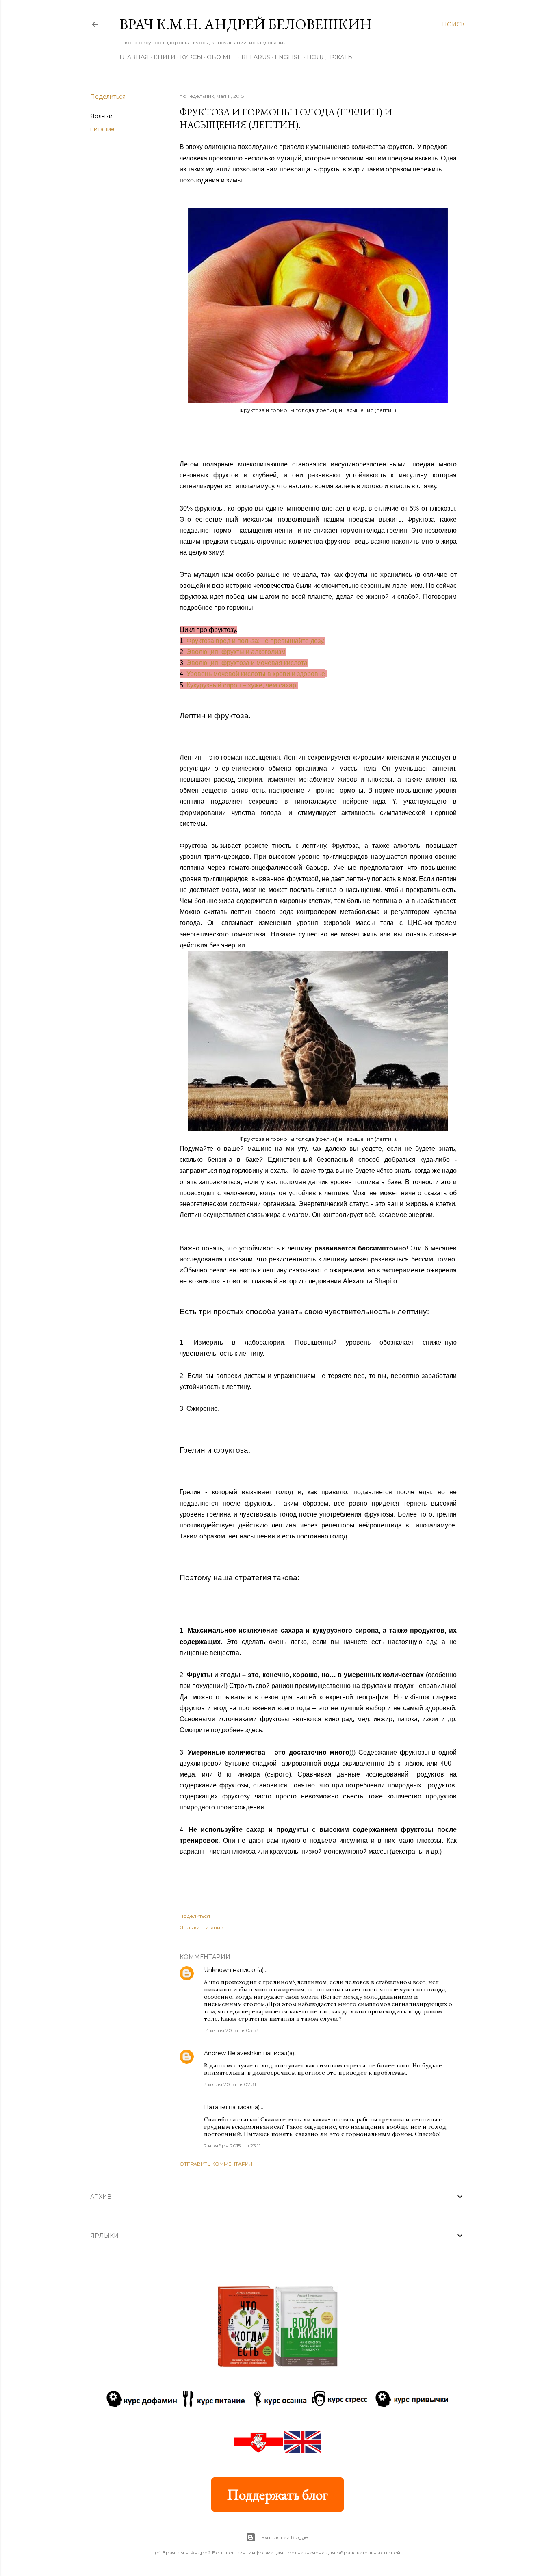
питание (102, 129)
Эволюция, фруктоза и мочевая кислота (247, 663)
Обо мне (222, 57)
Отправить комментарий (216, 2164)
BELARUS (256, 57)
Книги (165, 57)
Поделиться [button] (108, 97)
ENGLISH (288, 57)
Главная (134, 57)
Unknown (218, 1970)
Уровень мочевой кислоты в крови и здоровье (256, 674)
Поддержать (330, 57)
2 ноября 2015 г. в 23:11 (232, 2146)
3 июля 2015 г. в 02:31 (230, 2084)
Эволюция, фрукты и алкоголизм (236, 652)
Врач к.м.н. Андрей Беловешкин (246, 24)
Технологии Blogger (284, 2537)
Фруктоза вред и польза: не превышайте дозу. (256, 641)
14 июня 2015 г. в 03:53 (231, 2030)
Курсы (191, 57)
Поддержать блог (277, 2495)
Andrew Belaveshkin (233, 2053)
